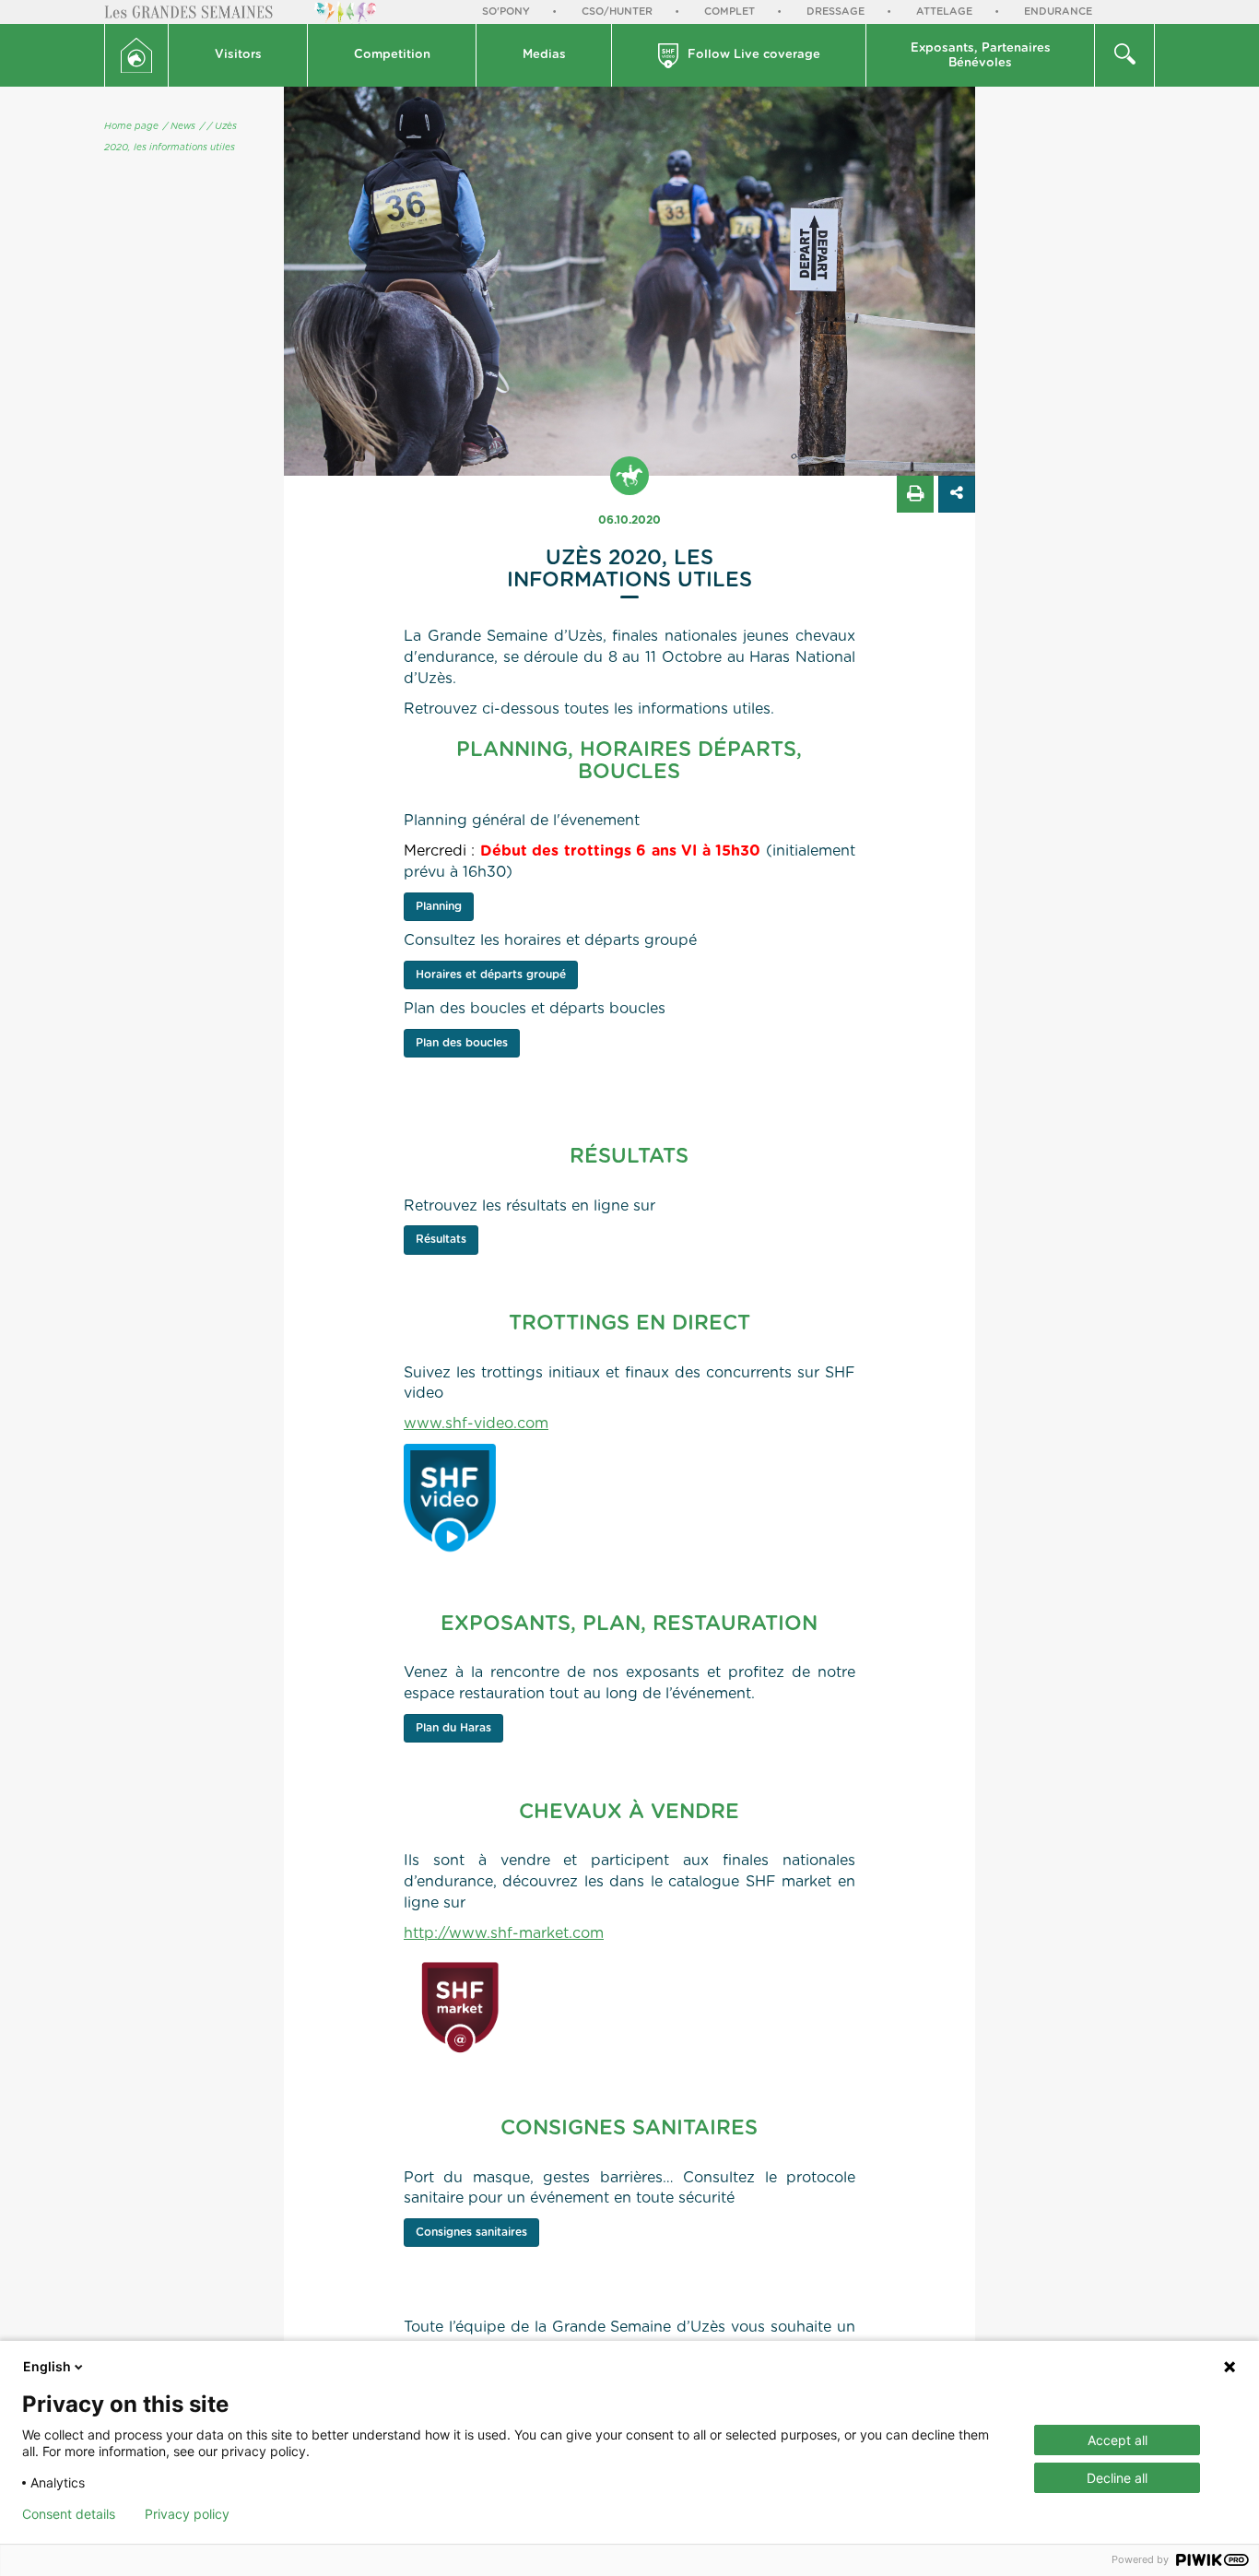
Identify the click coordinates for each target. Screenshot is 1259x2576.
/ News (179, 126)
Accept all (1118, 2440)
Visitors (238, 55)
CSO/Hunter (617, 12)
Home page (131, 126)
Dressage (835, 12)
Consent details (69, 2514)
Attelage (944, 12)
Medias (544, 55)
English (47, 2366)
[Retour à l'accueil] (136, 55)
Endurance (1058, 12)
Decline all (1117, 2478)
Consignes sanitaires (471, 2232)
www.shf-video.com (476, 1424)
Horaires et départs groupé (491, 975)
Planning (439, 906)
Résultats (441, 1239)
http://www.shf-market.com (504, 1933)
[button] (238, 55)
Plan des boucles (462, 1043)
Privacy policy (187, 2514)
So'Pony (506, 12)
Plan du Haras (453, 1728)
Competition (392, 55)
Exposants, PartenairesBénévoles (981, 56)
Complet (730, 12)
